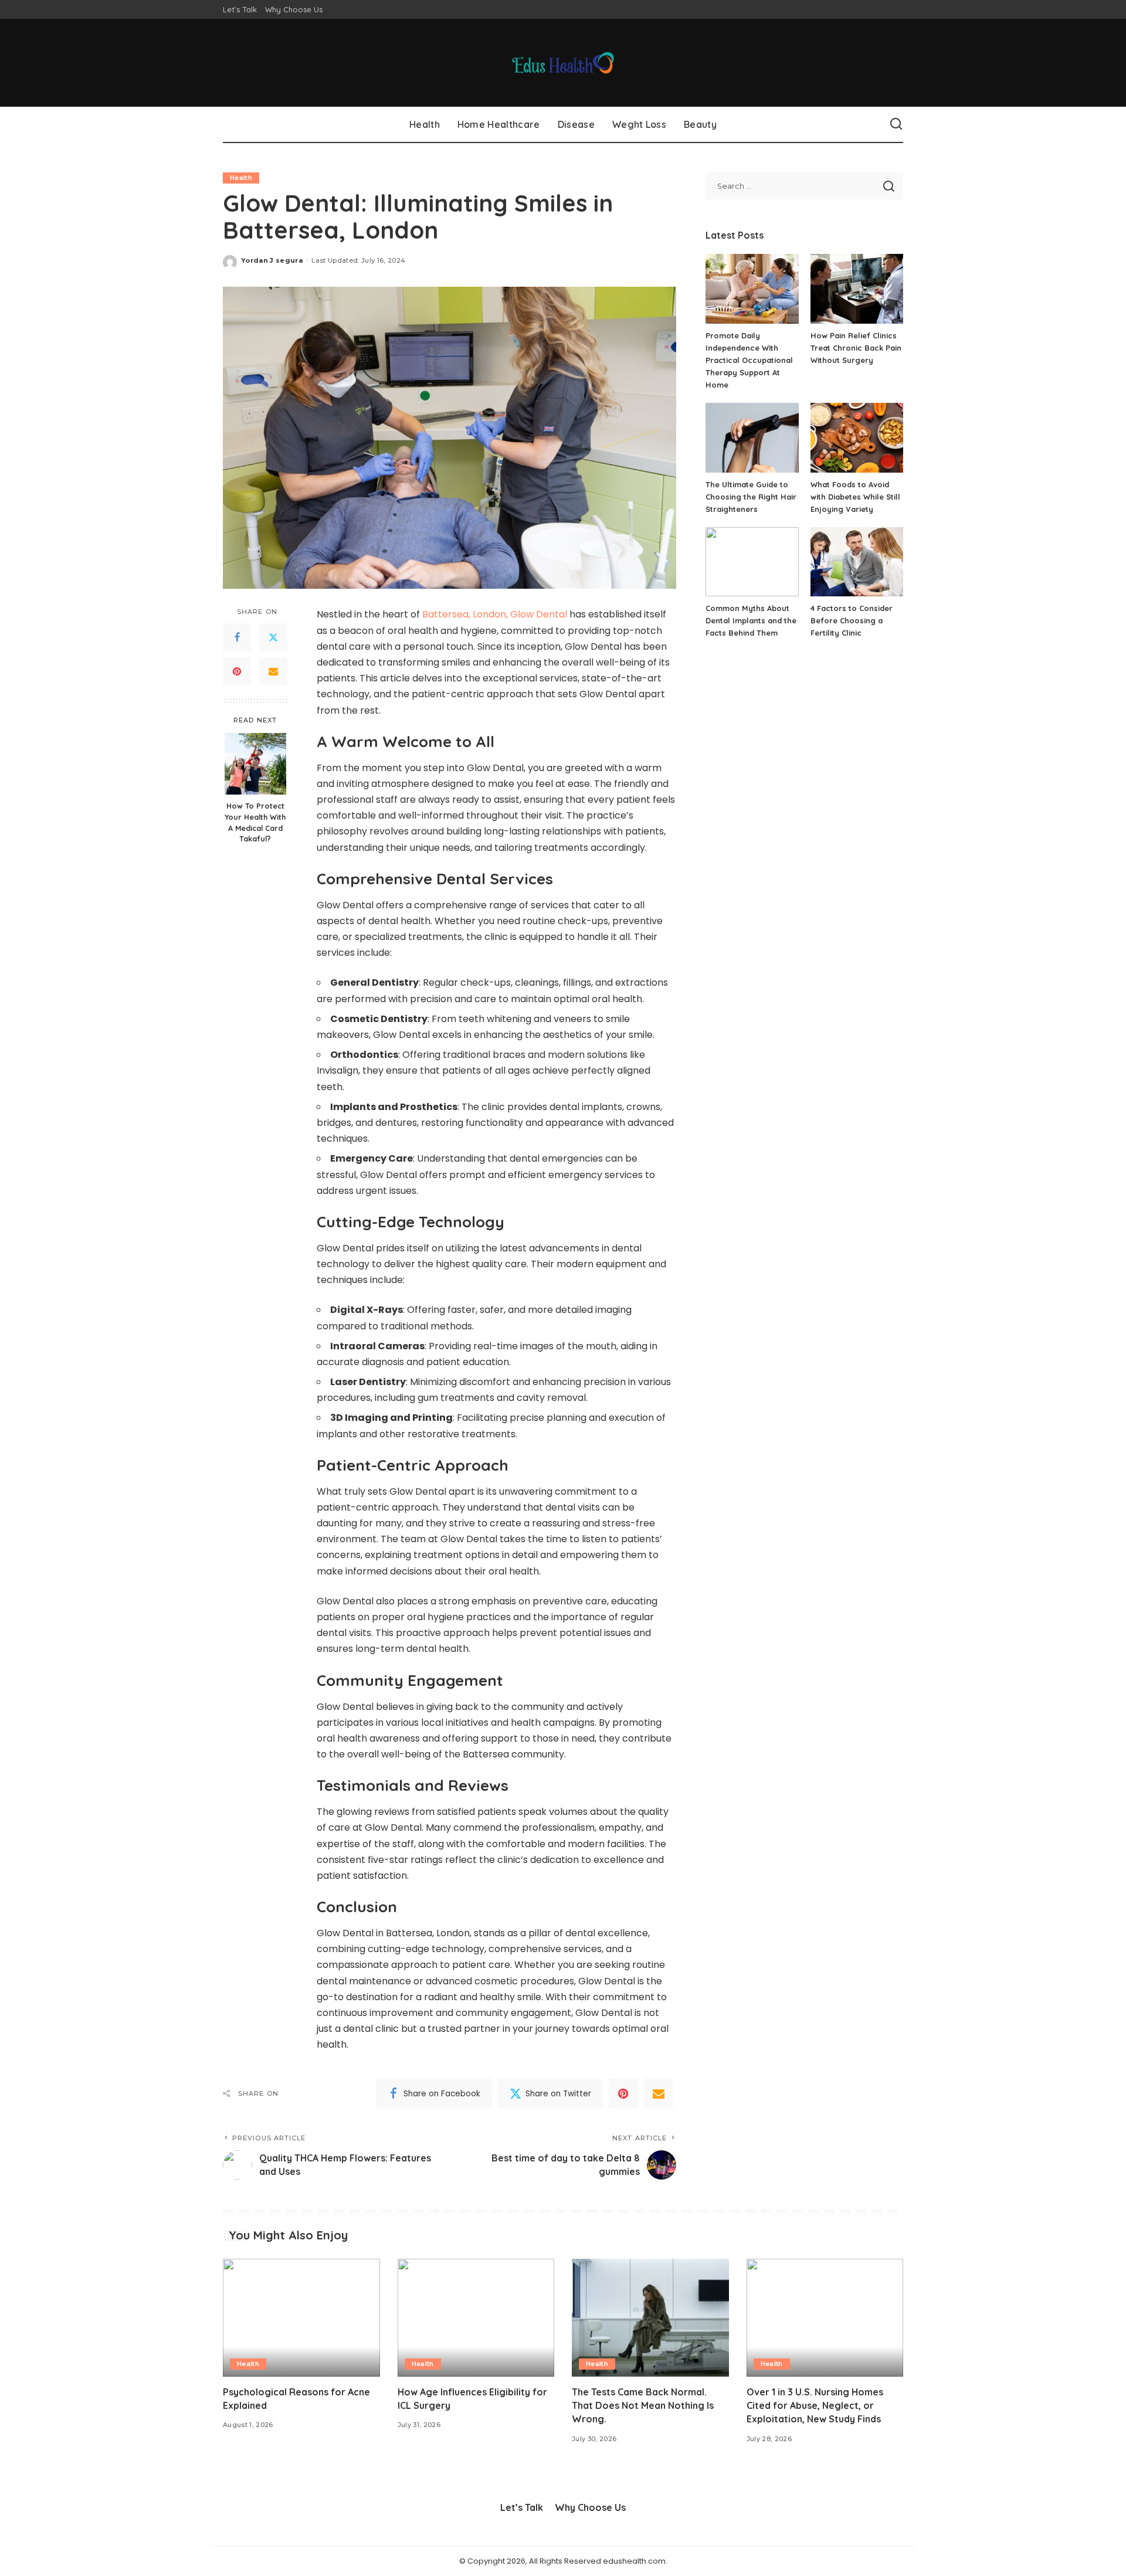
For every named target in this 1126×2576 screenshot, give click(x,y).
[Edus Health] (563, 63)
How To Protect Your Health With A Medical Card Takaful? (255, 822)
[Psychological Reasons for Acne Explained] (301, 2318)
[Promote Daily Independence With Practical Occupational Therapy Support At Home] (752, 289)
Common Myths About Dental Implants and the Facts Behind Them (751, 620)
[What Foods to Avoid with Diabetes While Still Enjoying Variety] (857, 438)
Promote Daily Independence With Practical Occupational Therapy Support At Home (749, 360)
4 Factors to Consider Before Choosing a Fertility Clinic (852, 620)
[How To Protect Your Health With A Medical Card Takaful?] (255, 764)
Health (241, 178)
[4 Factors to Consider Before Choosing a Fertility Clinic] (857, 562)
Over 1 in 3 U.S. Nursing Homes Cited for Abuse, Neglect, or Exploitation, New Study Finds (815, 2405)
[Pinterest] (237, 671)
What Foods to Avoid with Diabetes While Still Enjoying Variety (855, 497)
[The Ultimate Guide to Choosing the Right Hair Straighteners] (752, 438)
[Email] (273, 671)
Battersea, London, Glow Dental (495, 614)
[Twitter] (273, 637)
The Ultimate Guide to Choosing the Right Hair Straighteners (751, 497)
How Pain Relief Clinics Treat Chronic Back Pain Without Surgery (856, 348)
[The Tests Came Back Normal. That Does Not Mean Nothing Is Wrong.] (650, 2318)
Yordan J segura (272, 260)
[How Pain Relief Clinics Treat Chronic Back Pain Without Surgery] (857, 289)
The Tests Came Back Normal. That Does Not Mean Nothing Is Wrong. (643, 2405)
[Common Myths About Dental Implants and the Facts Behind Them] (752, 562)
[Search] (896, 124)
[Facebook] (237, 637)
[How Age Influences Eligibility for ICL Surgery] (476, 2318)
